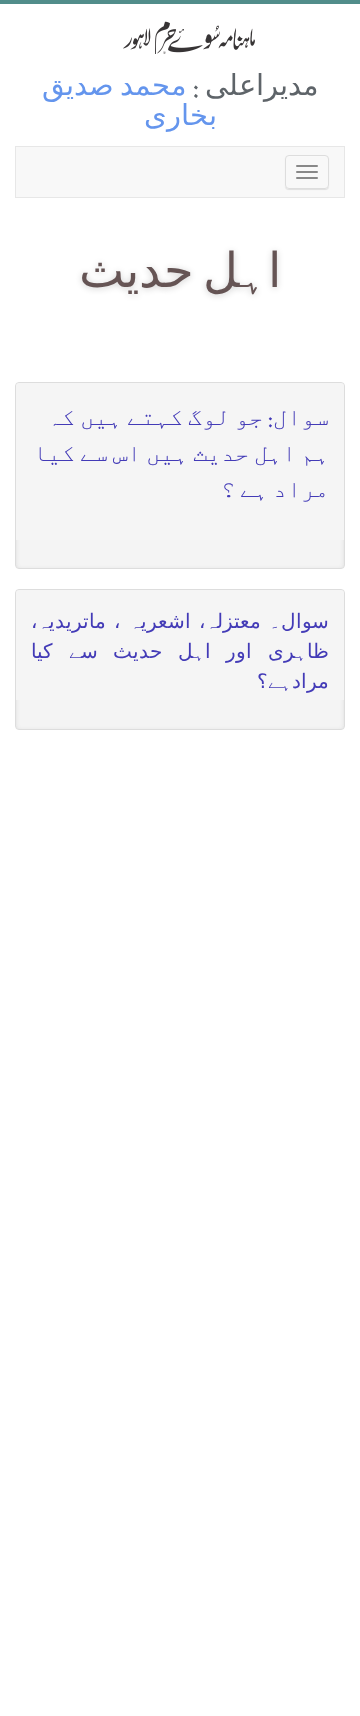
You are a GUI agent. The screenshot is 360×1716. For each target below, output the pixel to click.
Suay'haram (180, 37)
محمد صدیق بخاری (129, 104)
